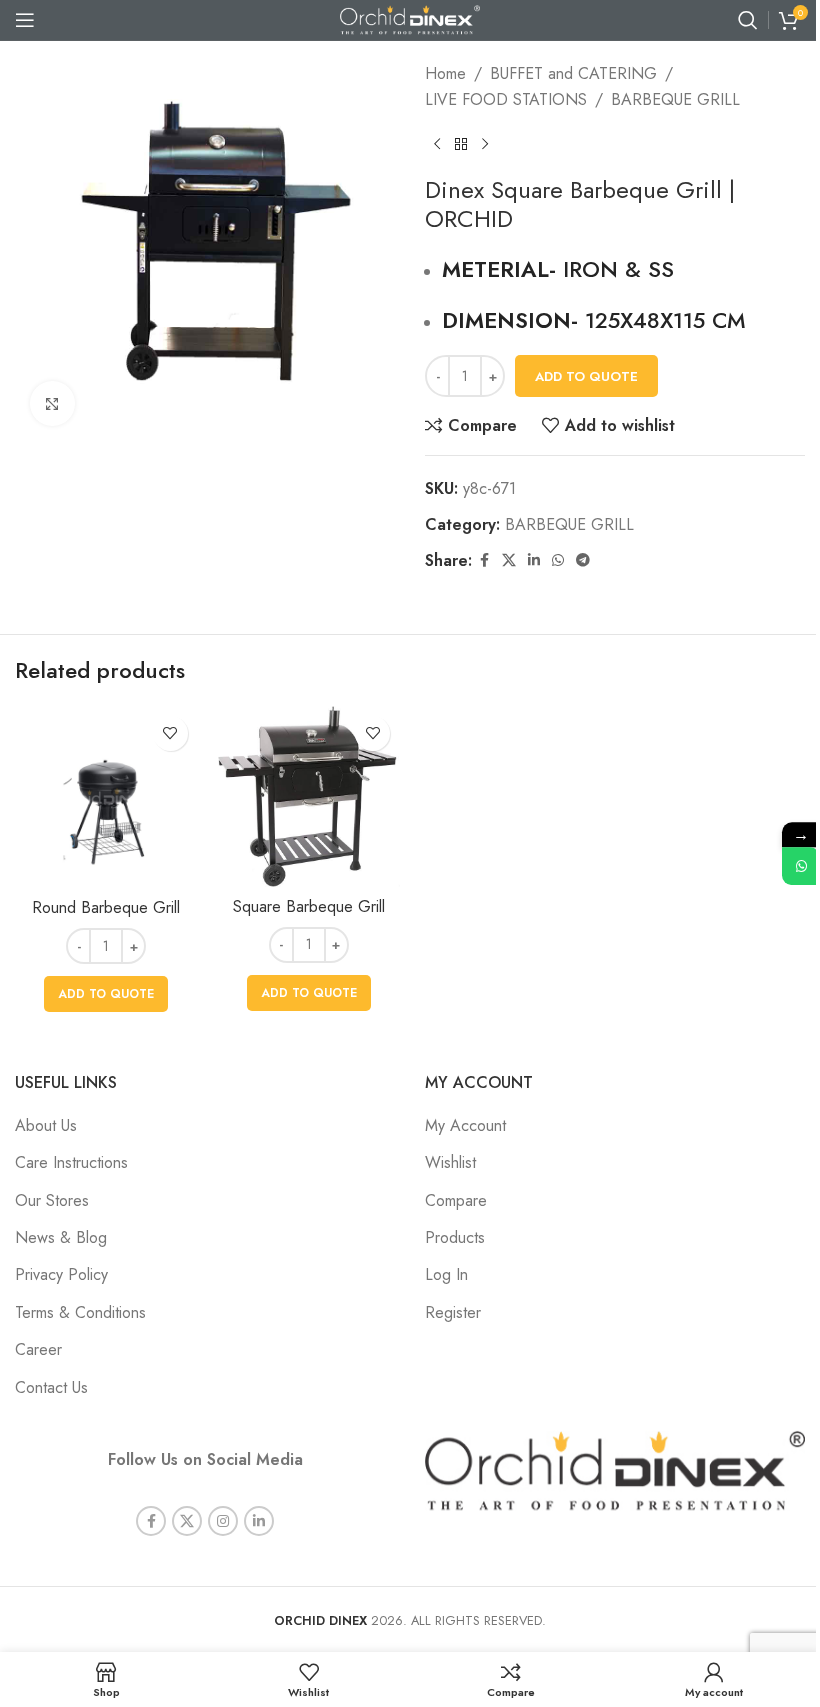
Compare (456, 1200)
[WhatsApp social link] (558, 560)
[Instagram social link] (223, 1521)
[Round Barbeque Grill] (106, 797)
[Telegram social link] (583, 560)
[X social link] (509, 560)
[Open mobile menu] (25, 20)
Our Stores (52, 1200)
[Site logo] (410, 18)
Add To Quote (586, 376)
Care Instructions (71, 1162)
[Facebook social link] (484, 560)
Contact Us (51, 1387)
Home (445, 73)
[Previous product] (437, 144)
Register (453, 1312)
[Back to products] (461, 144)
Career (38, 1349)
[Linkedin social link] (534, 560)
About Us (46, 1125)
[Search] (748, 20)
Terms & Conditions (80, 1312)
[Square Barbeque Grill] (309, 796)
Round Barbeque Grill (106, 907)
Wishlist (450, 1162)
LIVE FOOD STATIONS (506, 99)
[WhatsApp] (801, 866)
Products (455, 1237)
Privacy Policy (61, 1274)
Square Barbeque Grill (309, 906)
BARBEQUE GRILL (675, 99)
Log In (446, 1274)
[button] (106, 994)
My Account (465, 1125)
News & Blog (61, 1237)
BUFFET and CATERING (573, 73)
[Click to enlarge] (52, 403)
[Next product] (485, 144)
